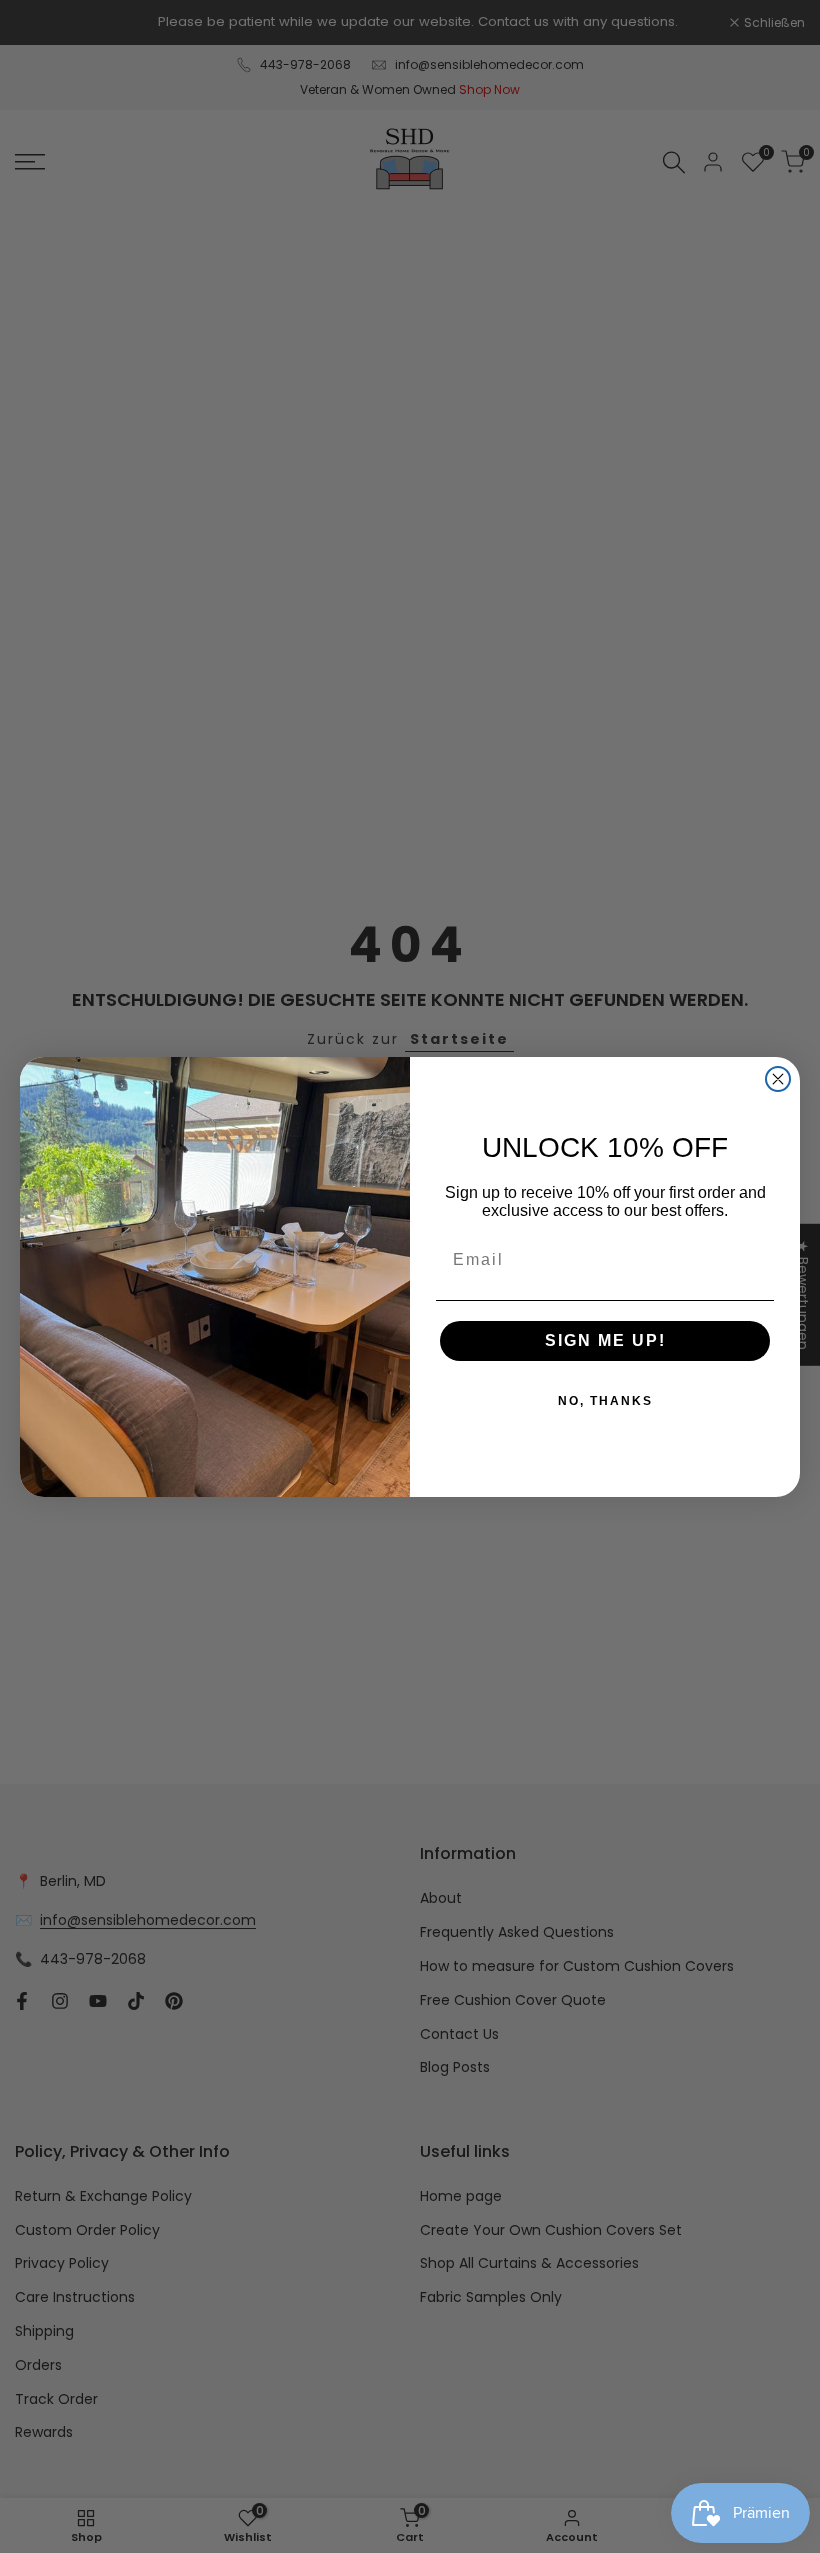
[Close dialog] (778, 1079)
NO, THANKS (605, 1401)
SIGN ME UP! (605, 1340)
